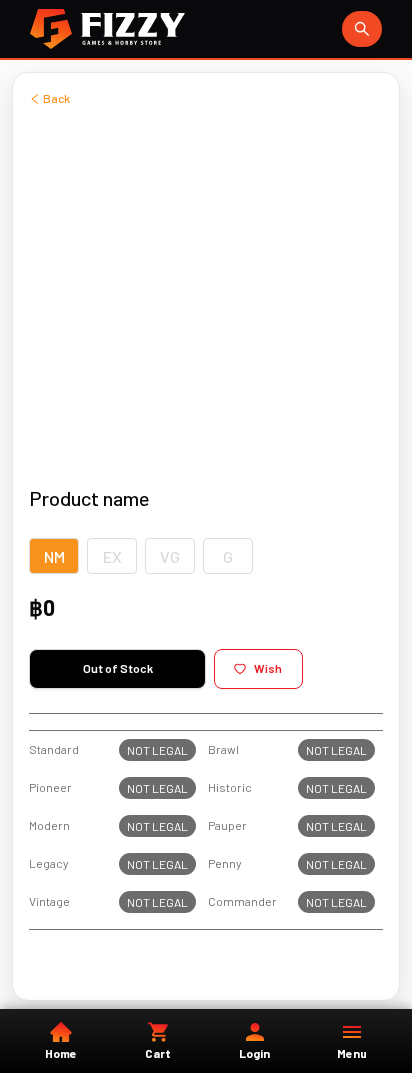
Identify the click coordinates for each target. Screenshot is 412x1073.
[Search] (362, 29)
